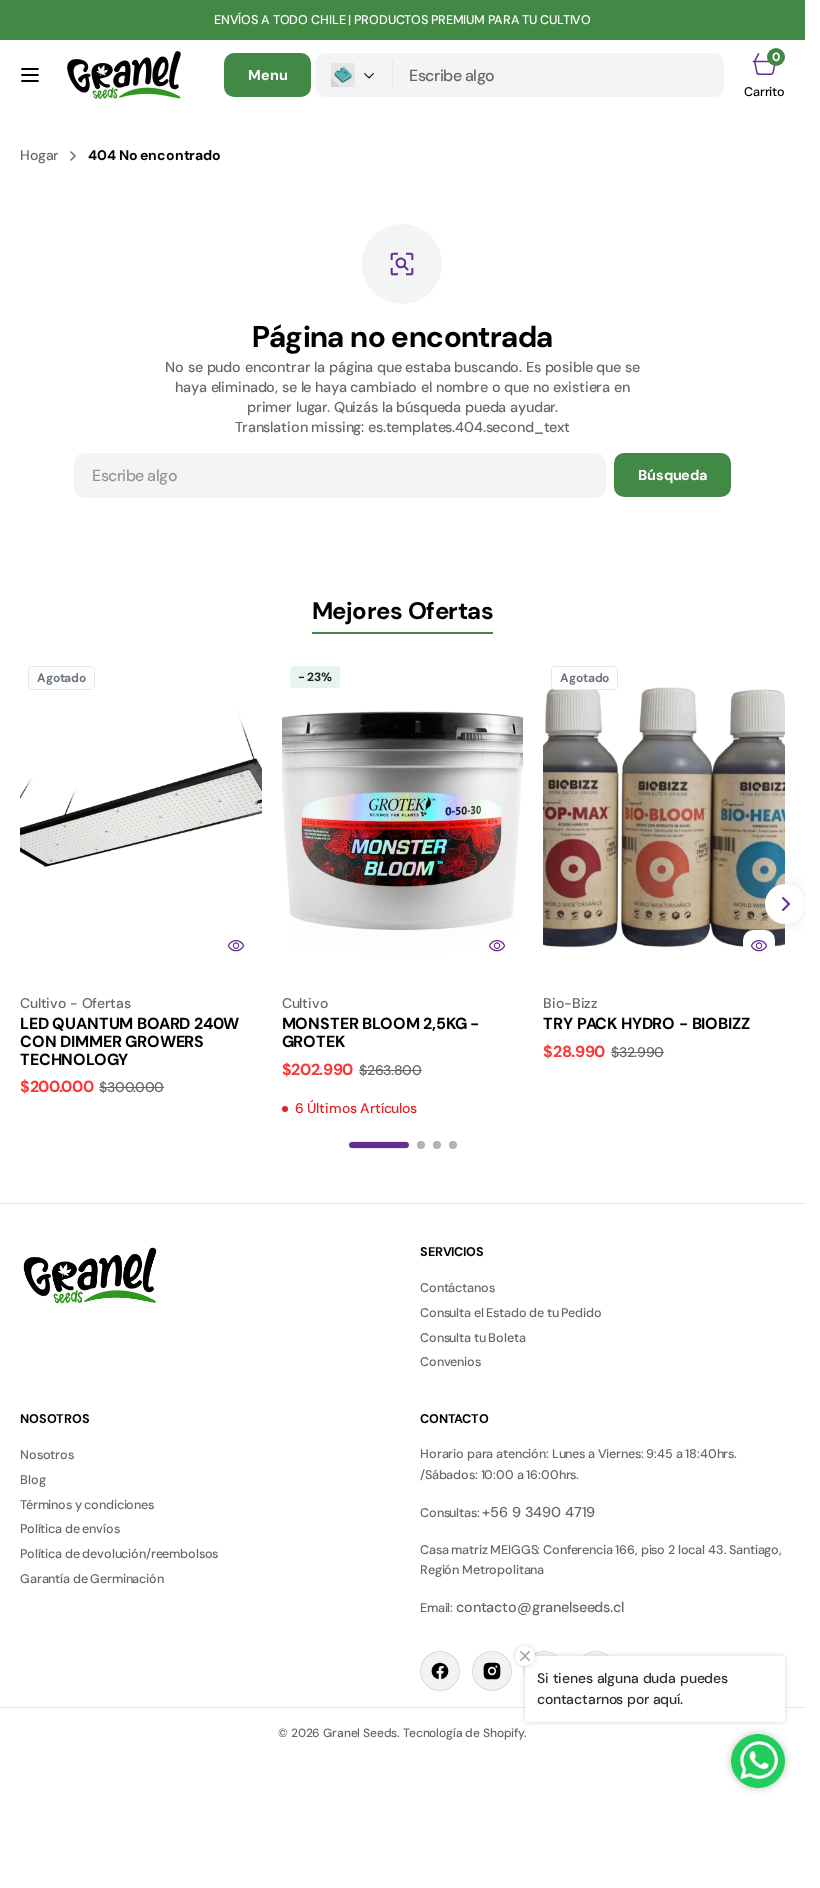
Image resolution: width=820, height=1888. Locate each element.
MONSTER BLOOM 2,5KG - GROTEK (381, 1032)
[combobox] (558, 75)
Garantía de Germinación (92, 1579)
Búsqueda (672, 475)
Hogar (39, 155)
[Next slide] (785, 904)
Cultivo (305, 1003)
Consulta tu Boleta (472, 1338)
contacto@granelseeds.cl (540, 1607)
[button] (30, 75)
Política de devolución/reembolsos (119, 1554)
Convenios (450, 1362)
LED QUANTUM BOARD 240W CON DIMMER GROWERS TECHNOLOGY (129, 1041)
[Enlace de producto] (141, 815)
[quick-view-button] (236, 946)
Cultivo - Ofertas (75, 1003)
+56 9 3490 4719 (538, 1512)
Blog (32, 1480)
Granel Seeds (360, 1733)
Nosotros (47, 1455)
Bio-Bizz (570, 1003)
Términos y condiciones (87, 1505)
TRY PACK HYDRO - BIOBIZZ (646, 1023)
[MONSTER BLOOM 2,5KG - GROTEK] (403, 1049)
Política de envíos (69, 1529)
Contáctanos (457, 1288)
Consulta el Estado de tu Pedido (511, 1313)
